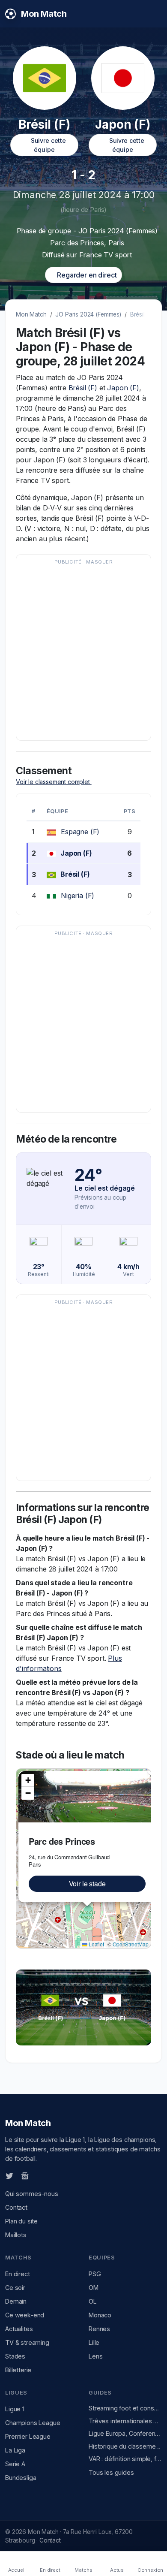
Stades (15, 2356)
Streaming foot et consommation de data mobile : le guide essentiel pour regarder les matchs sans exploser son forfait (125, 2408)
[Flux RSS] (39, 2175)
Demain (16, 2301)
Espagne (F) (80, 832)
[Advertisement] (83, 652)
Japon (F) (123, 388)
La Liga (15, 2450)
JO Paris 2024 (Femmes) (88, 314)
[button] (28, 1780)
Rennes (99, 2329)
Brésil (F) (83, 388)
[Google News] (25, 2175)
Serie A (15, 2464)
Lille (94, 2342)
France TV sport (106, 255)
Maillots (16, 2235)
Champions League (33, 2423)
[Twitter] (9, 2175)
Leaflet (96, 1944)
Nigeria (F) (78, 896)
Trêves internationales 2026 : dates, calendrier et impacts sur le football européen (125, 2421)
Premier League (28, 2436)
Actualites (19, 2329)
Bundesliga (21, 2478)
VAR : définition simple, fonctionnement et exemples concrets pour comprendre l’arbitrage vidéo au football (125, 2459)
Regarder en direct (86, 275)
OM (94, 2288)
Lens (95, 2356)
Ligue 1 (15, 2409)
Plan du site (21, 2221)
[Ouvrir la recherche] (155, 14)
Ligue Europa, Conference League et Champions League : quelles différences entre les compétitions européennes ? (125, 2433)
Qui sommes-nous (32, 2194)
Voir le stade (87, 1884)
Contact (16, 2207)
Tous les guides (111, 2472)
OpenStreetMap (131, 1944)
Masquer (99, 562)
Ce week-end (25, 2315)
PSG (95, 2274)
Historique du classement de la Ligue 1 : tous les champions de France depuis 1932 (125, 2446)
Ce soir (15, 2288)
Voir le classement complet (54, 782)
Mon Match (31, 314)
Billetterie (18, 2370)
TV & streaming (27, 2342)
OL (93, 2301)
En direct (18, 2274)
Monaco (100, 2315)
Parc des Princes (77, 243)
